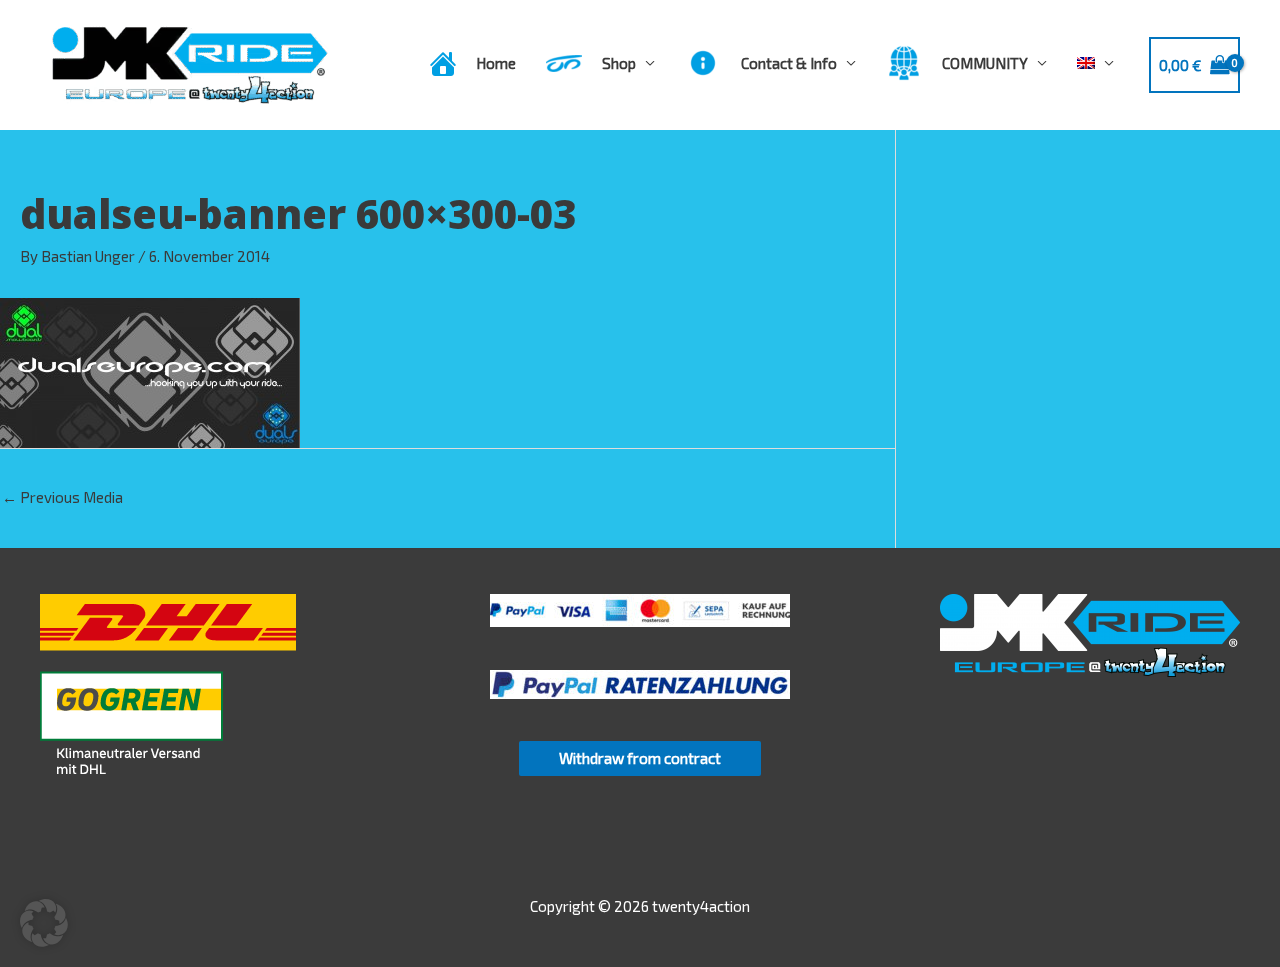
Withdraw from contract (640, 758)
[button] (44, 923)
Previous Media (62, 497)
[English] (1095, 63)
